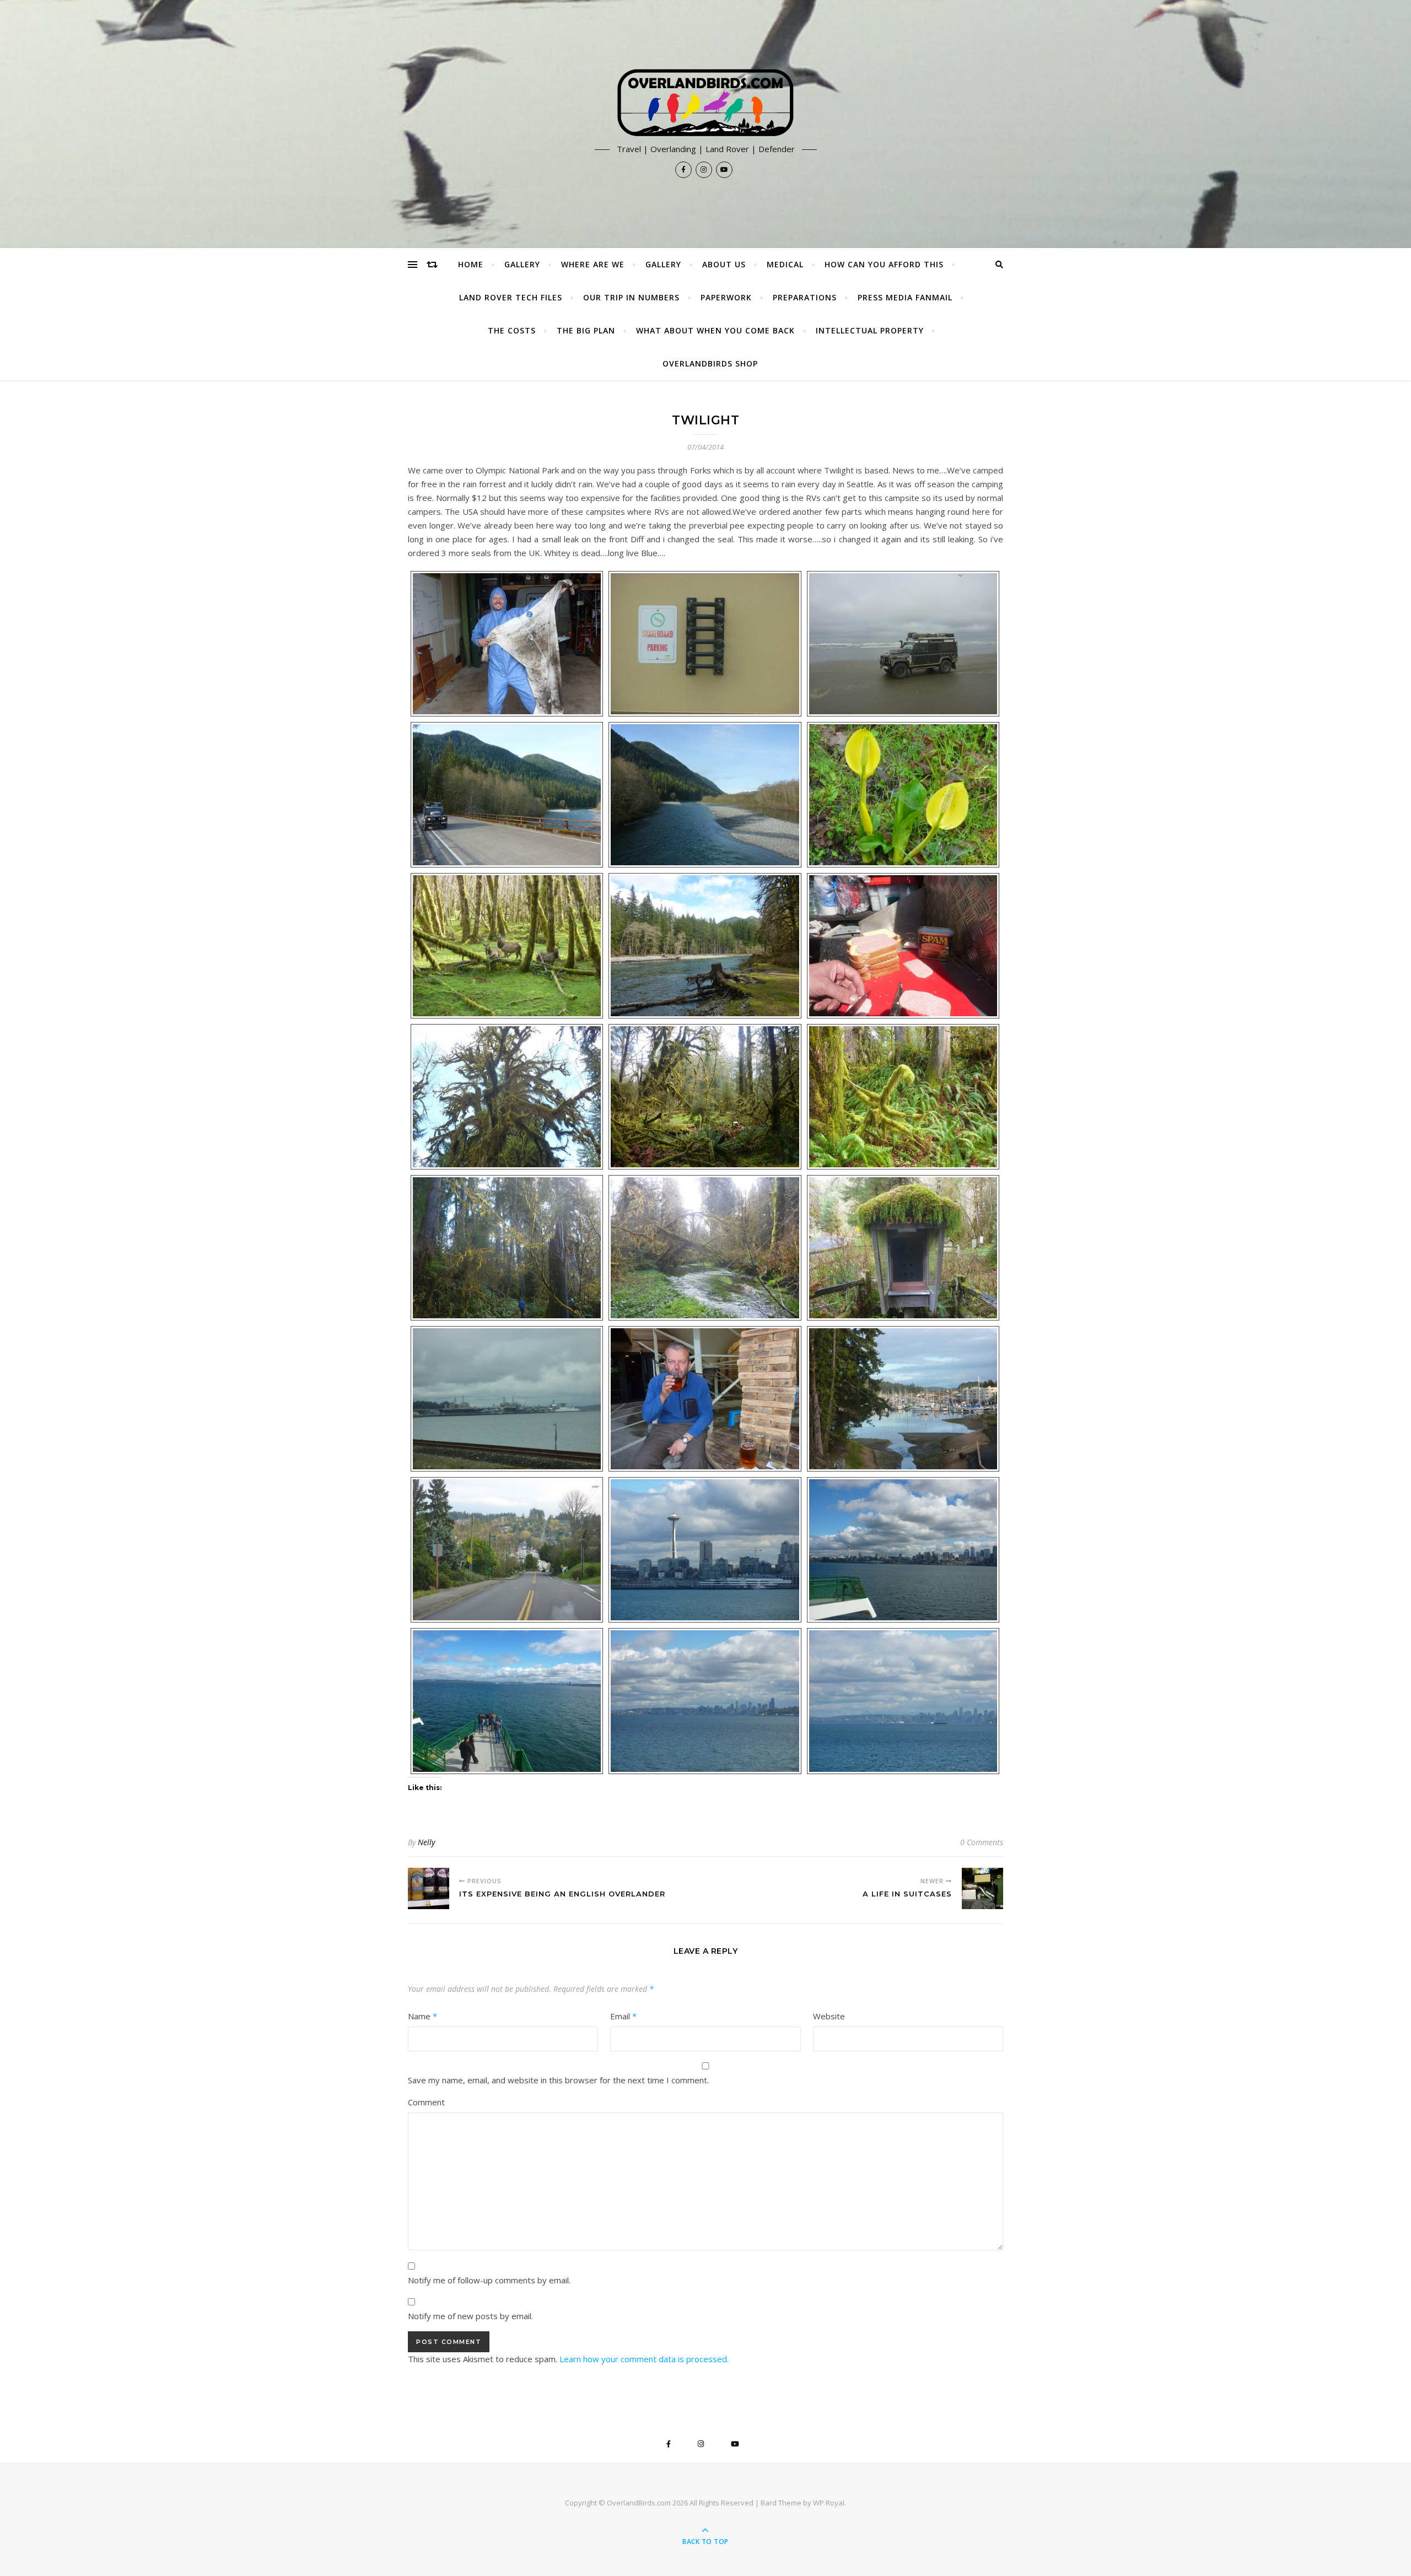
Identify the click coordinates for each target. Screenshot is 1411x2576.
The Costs (512, 330)
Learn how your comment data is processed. (644, 2359)
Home (471, 264)
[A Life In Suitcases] (982, 1888)
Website (829, 2016)
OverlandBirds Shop (710, 363)
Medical (785, 264)
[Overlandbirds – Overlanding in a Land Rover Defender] (705, 103)
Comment (426, 2102)
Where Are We (593, 264)
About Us (724, 264)
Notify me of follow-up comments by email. (489, 2280)
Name (422, 2016)
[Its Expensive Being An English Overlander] (429, 1888)
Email (623, 2016)
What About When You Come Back (715, 330)
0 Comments (982, 1842)
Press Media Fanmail (905, 297)
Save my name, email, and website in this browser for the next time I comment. (558, 2080)
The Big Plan (586, 330)
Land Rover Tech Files (511, 297)
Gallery (522, 264)
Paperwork (726, 297)
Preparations (805, 297)
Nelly (426, 1842)
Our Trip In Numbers (631, 297)
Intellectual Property (870, 330)
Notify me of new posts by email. (470, 2316)
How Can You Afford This (884, 264)
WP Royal (829, 2503)
